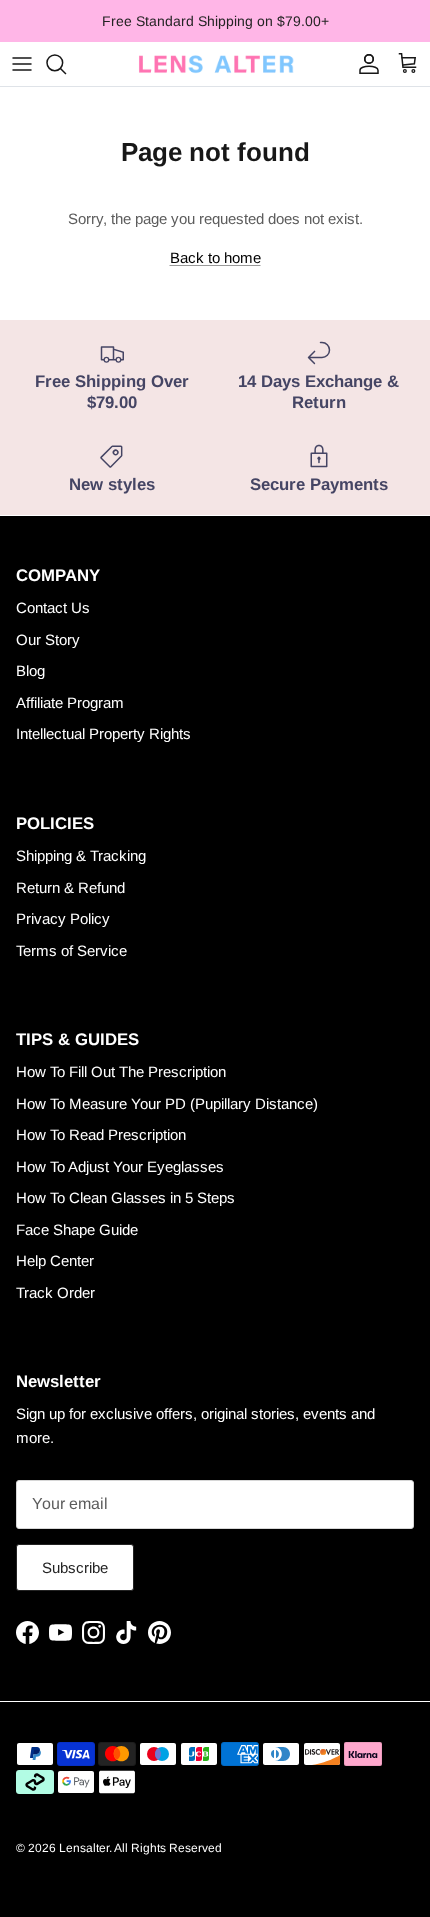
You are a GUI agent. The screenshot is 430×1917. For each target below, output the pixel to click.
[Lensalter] (215, 64)
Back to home (215, 257)
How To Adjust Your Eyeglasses (120, 1166)
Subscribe (75, 1567)
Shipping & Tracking (81, 855)
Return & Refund (70, 887)
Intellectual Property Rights (103, 733)
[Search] (66, 64)
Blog (30, 670)
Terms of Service (71, 950)
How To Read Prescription (101, 1134)
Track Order (55, 1292)
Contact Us (53, 607)
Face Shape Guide (77, 1229)
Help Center (55, 1260)
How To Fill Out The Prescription (121, 1071)
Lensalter (84, 1848)
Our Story (48, 639)
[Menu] (22, 64)
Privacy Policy (63, 918)
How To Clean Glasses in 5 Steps (125, 1197)
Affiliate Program (70, 702)
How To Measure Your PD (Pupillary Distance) (167, 1103)
